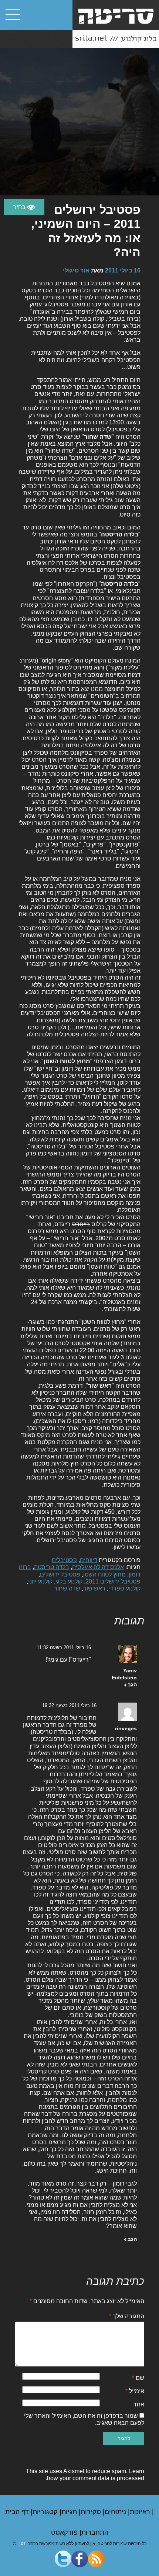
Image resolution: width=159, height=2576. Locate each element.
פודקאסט (65, 2532)
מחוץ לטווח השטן (104, 1574)
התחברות (95, 2532)
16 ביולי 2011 (123, 270)
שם (138, 2378)
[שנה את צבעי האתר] (24, 207)
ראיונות (141, 2512)
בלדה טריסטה (52, 1567)
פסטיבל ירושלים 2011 (113, 1581)
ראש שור (94, 1588)
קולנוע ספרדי (124, 1588)
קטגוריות (46, 2512)
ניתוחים (116, 2512)
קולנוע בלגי (69, 1581)
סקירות (92, 2512)
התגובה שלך (127, 2316)
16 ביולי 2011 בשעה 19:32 (69, 1705)
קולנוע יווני (40, 1581)
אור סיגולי (76, 270)
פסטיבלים (64, 1560)
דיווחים (89, 1560)
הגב (132, 1685)
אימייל (135, 2391)
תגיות (70, 2512)
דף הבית (18, 2512)
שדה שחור (67, 1588)
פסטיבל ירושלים (60, 1574)
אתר (139, 2404)
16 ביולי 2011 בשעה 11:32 (64, 1647)
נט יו (21, 2544)
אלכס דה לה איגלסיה (98, 1567)
